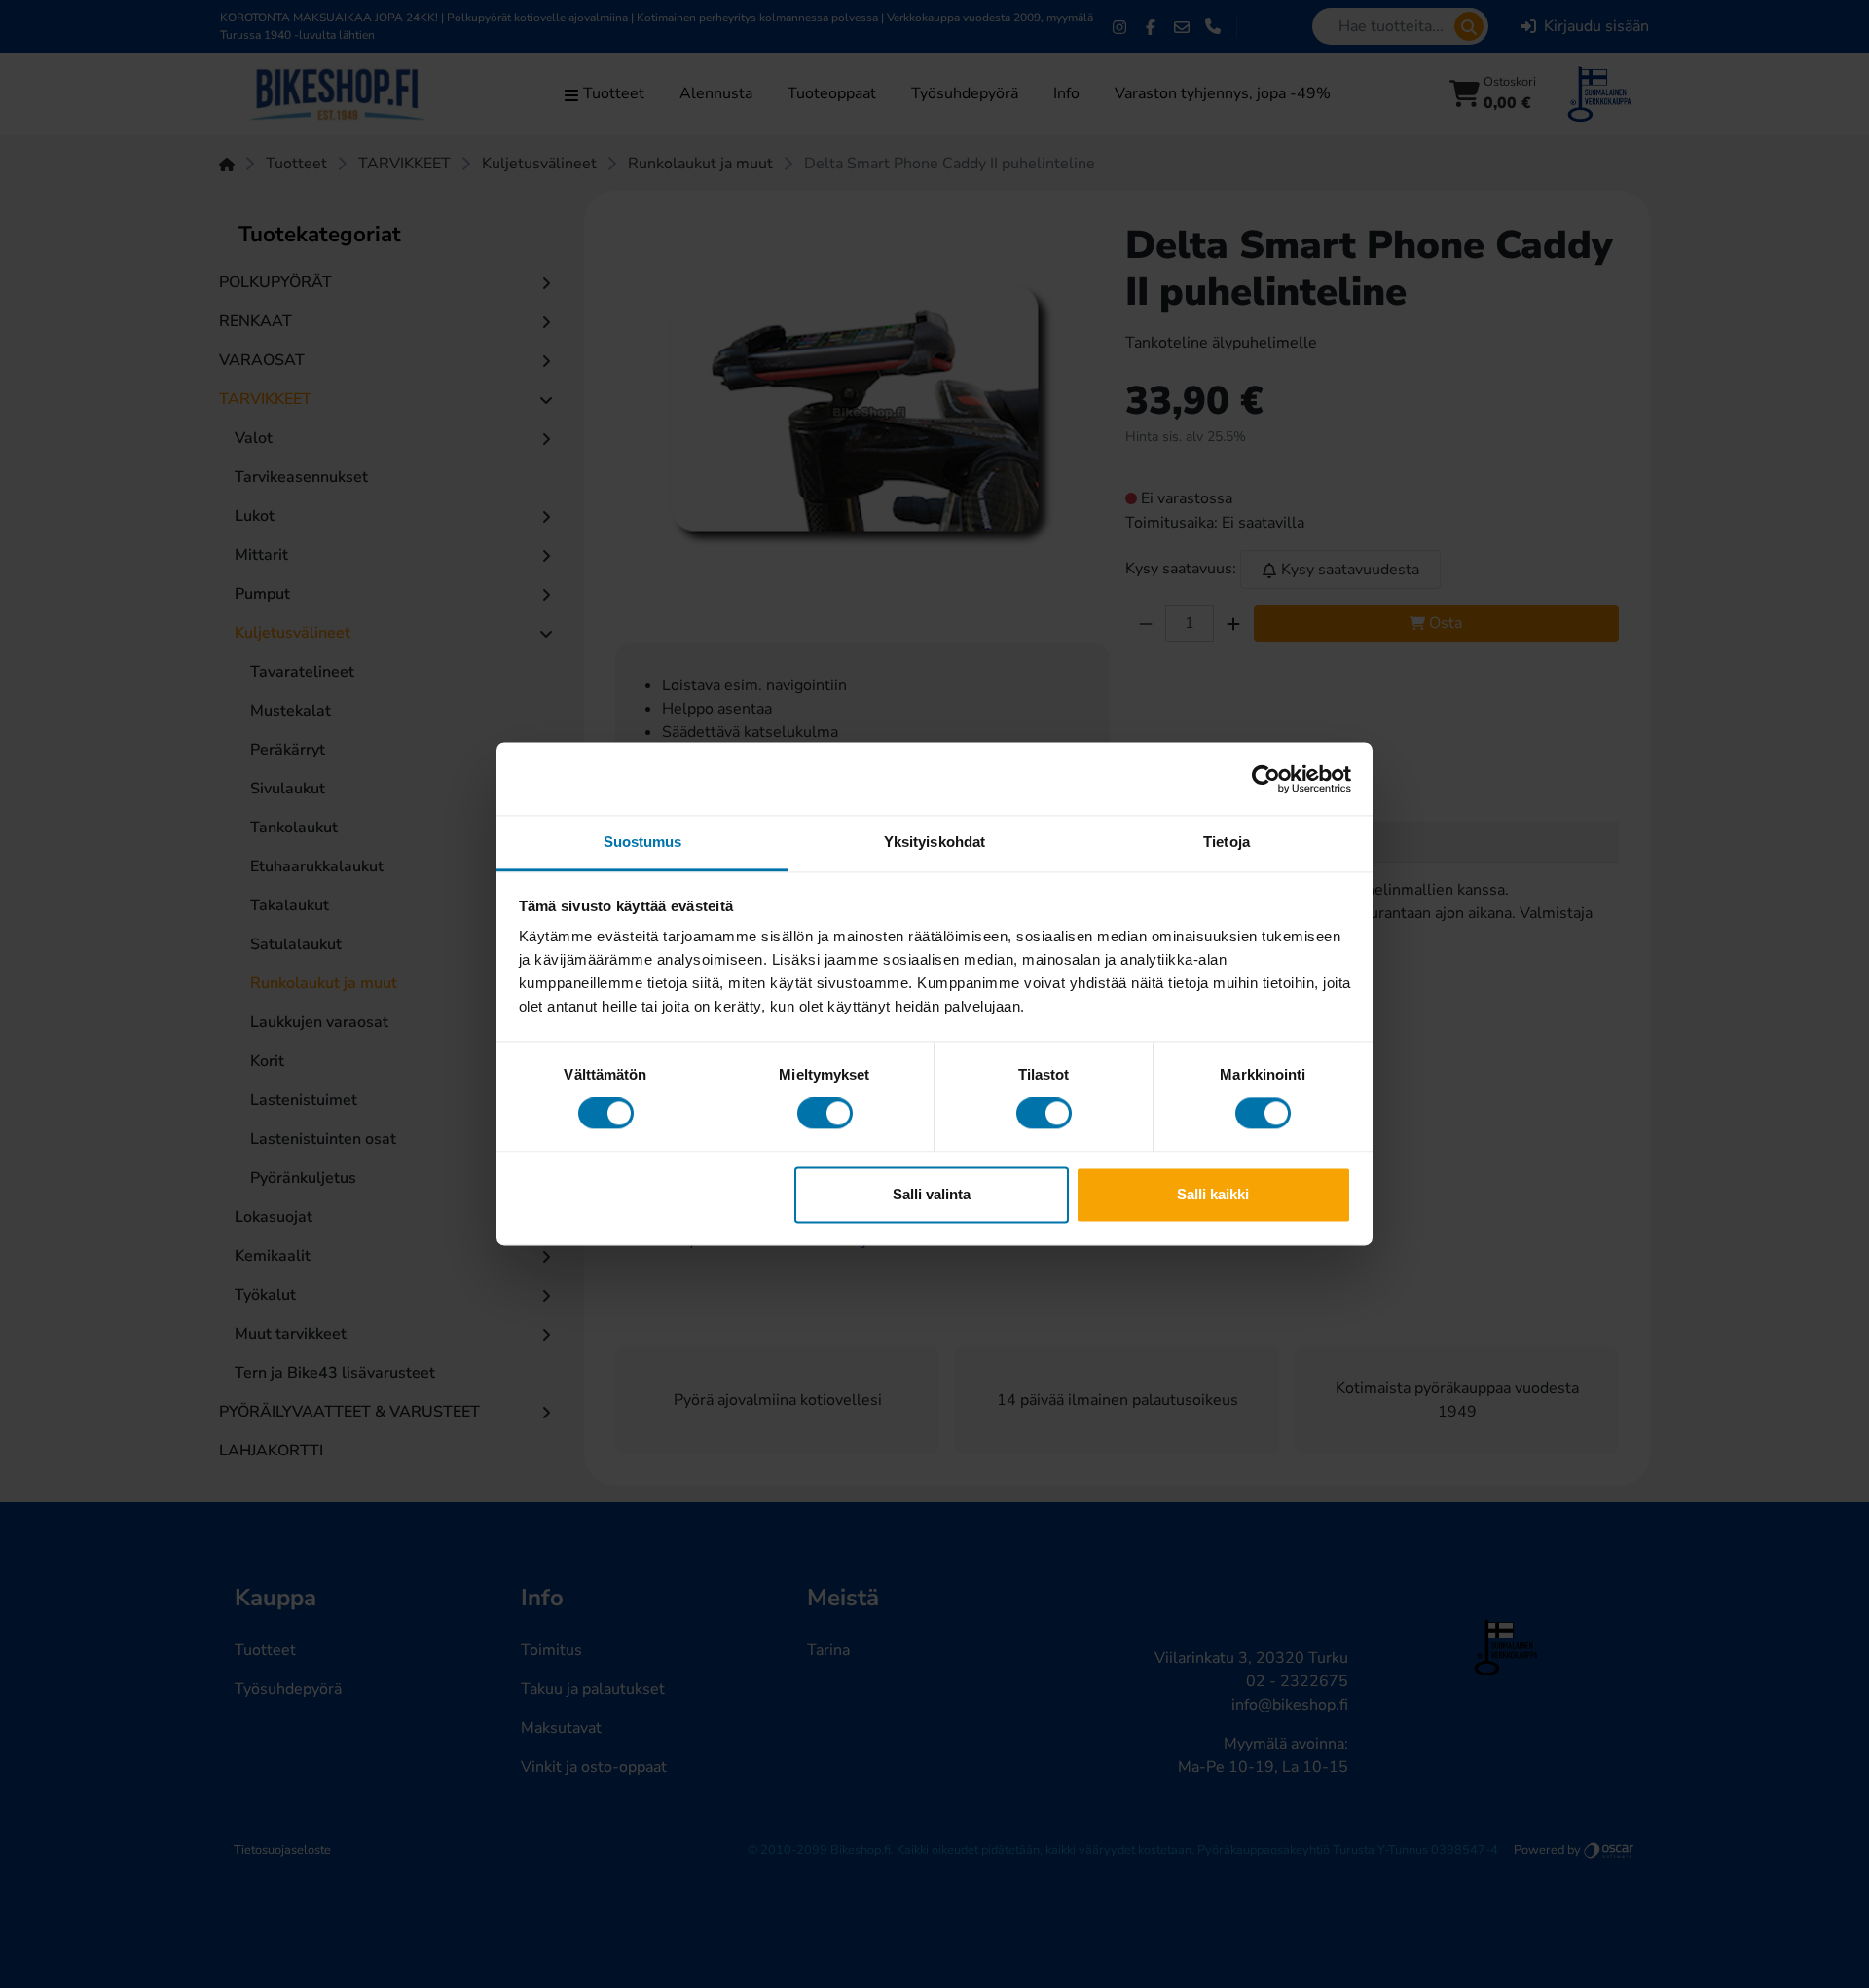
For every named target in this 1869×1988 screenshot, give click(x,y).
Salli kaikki (1213, 1194)
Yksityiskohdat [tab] (934, 842)
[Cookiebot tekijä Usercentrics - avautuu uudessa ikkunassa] (1266, 779)
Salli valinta (932, 1194)
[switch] (825, 1114)
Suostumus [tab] (643, 842)
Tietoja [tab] (1227, 842)
